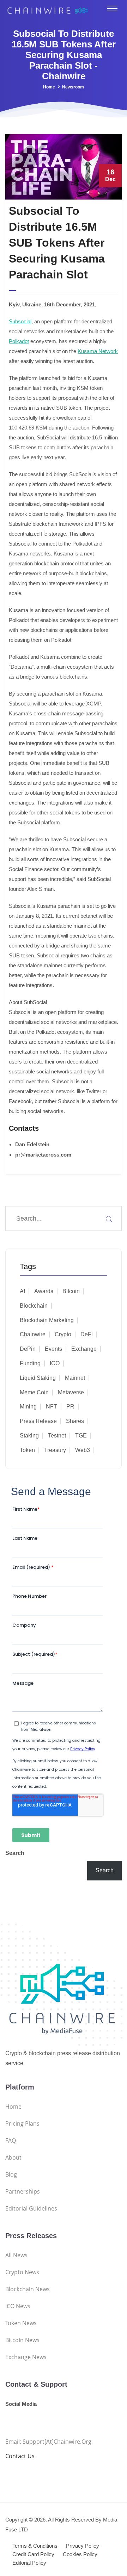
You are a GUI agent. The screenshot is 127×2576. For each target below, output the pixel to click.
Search (15, 1853)
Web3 (83, 1450)
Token (27, 1450)
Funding (30, 1363)
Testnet (57, 1436)
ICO (55, 1363)
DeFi (87, 1334)
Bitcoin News (22, 2340)
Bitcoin (71, 1291)
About (13, 2157)
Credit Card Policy (33, 2554)
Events (53, 1349)
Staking (29, 1436)
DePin (28, 1349)
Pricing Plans (22, 2123)
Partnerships (23, 2191)
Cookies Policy (80, 2554)
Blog (11, 2174)
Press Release (38, 1421)
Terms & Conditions (35, 2546)
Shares (75, 1421)
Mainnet (75, 1378)
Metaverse (71, 1392)
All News (16, 2255)
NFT (52, 1407)
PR (70, 1407)
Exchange (84, 1349)
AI (22, 1291)
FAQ (11, 2140)
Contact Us (20, 2456)
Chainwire (33, 1334)
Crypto (63, 1334)
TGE (81, 1436)
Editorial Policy (29, 2563)
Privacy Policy (83, 2546)
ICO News (18, 2306)
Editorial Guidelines (31, 2208)
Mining (28, 1407)
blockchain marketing (47, 1320)
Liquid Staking (38, 1378)
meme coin (34, 1392)
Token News (21, 2323)
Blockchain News (28, 2289)
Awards (44, 1291)
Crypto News (22, 2272)
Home (49, 87)
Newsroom (73, 87)
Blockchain (34, 1306)
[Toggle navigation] (112, 8)
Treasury (55, 1450)
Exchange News (26, 2357)
